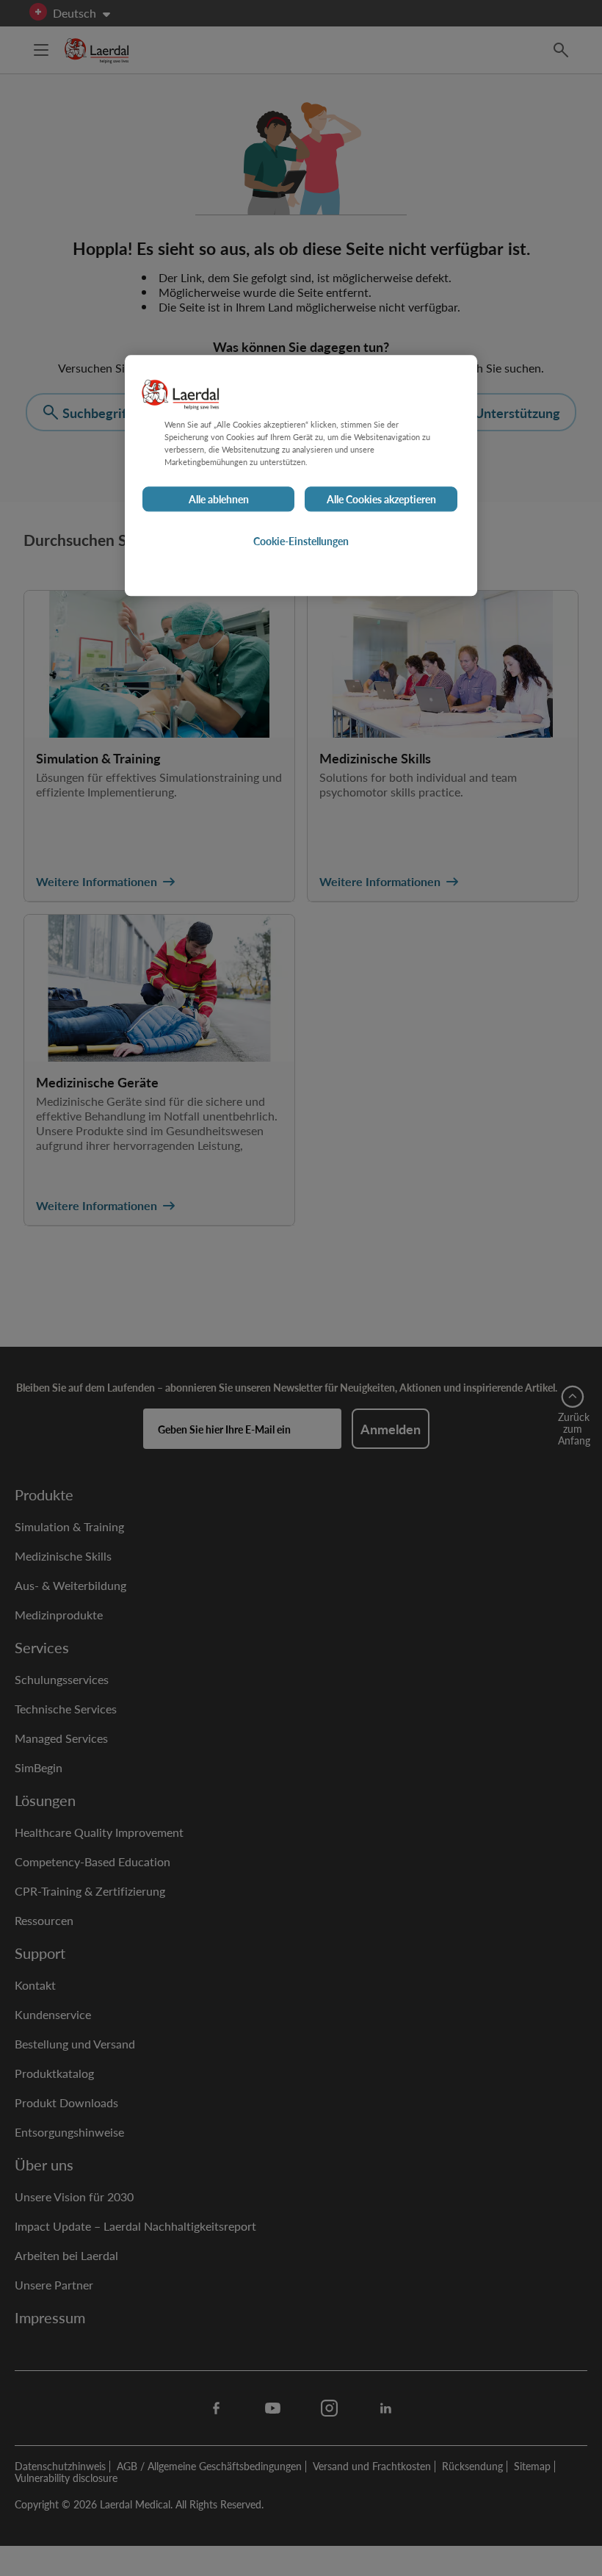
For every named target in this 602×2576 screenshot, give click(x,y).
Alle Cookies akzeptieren (381, 499)
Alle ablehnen (219, 499)
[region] (301, 475)
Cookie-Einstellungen (301, 541)
